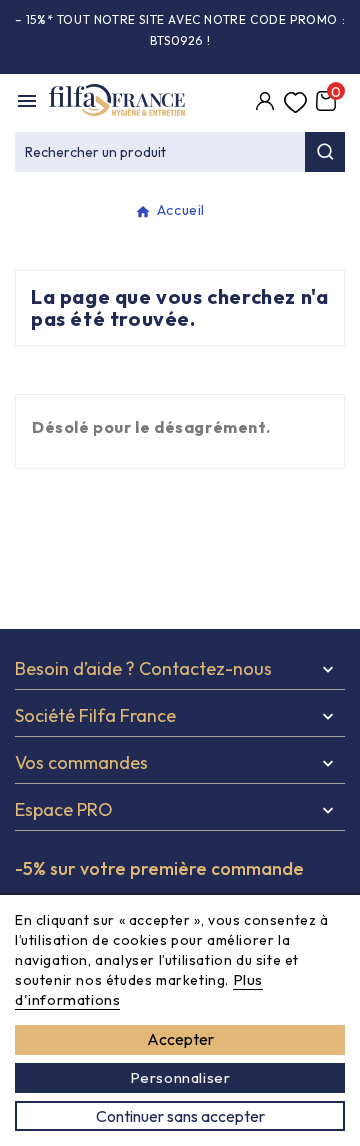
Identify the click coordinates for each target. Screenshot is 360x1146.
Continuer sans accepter (180, 1116)
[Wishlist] (295, 103)
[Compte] (265, 103)
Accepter (180, 1039)
